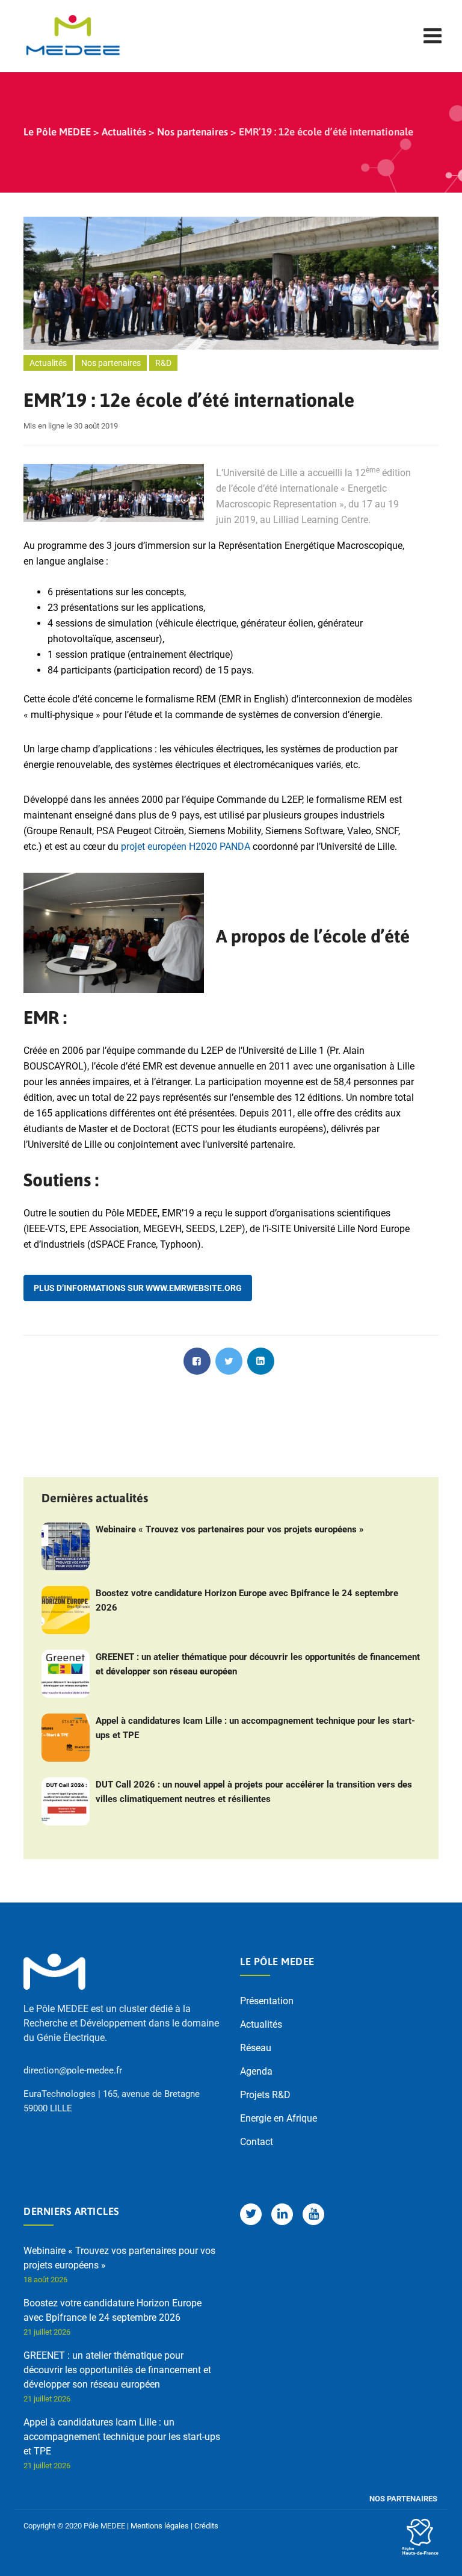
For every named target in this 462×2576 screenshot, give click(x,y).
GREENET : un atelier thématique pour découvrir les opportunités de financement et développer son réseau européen (258, 1664)
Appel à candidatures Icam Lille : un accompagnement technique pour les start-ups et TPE (255, 1728)
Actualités (48, 363)
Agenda (256, 2071)
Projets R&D (265, 2095)
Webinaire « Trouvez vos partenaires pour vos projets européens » (230, 1529)
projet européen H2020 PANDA (186, 847)
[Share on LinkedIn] (261, 1361)
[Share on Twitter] (229, 1361)
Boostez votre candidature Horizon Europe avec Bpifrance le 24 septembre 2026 (247, 1600)
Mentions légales (160, 2526)
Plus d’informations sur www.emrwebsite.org (138, 1288)
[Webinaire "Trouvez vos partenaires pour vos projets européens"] (66, 1546)
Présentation (267, 2001)
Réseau (256, 2048)
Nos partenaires (111, 363)
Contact (257, 2142)
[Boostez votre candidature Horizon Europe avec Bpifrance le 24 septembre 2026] (66, 1610)
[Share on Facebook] (197, 1361)
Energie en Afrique (279, 2118)
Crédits (206, 2526)
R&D (163, 363)
